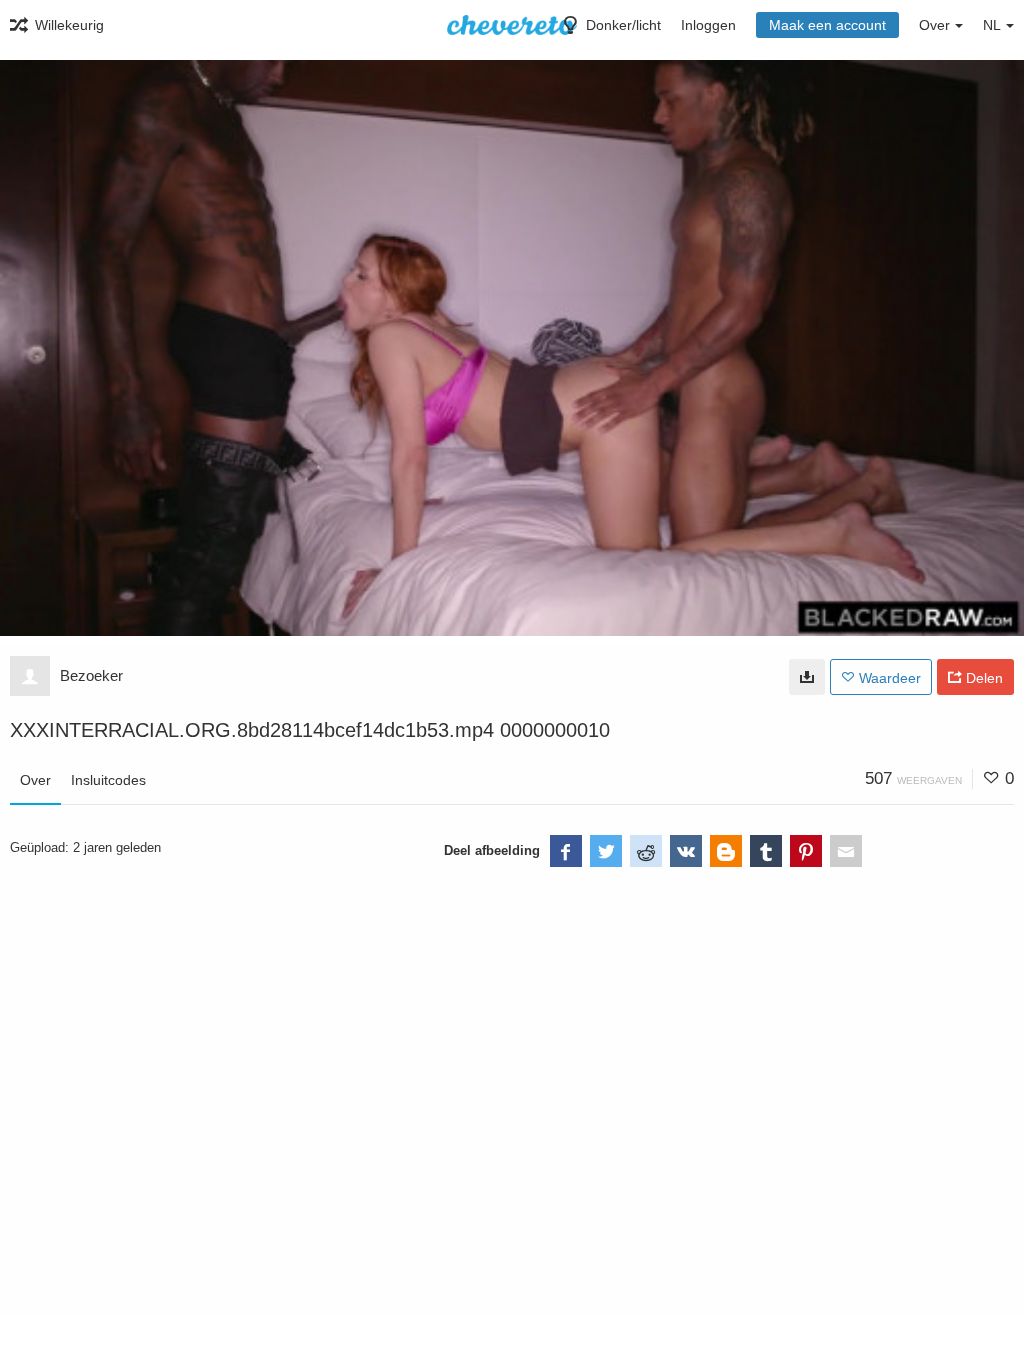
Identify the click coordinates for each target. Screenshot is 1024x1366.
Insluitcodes (108, 780)
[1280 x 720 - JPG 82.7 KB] (807, 677)
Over (35, 780)
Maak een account (827, 25)
